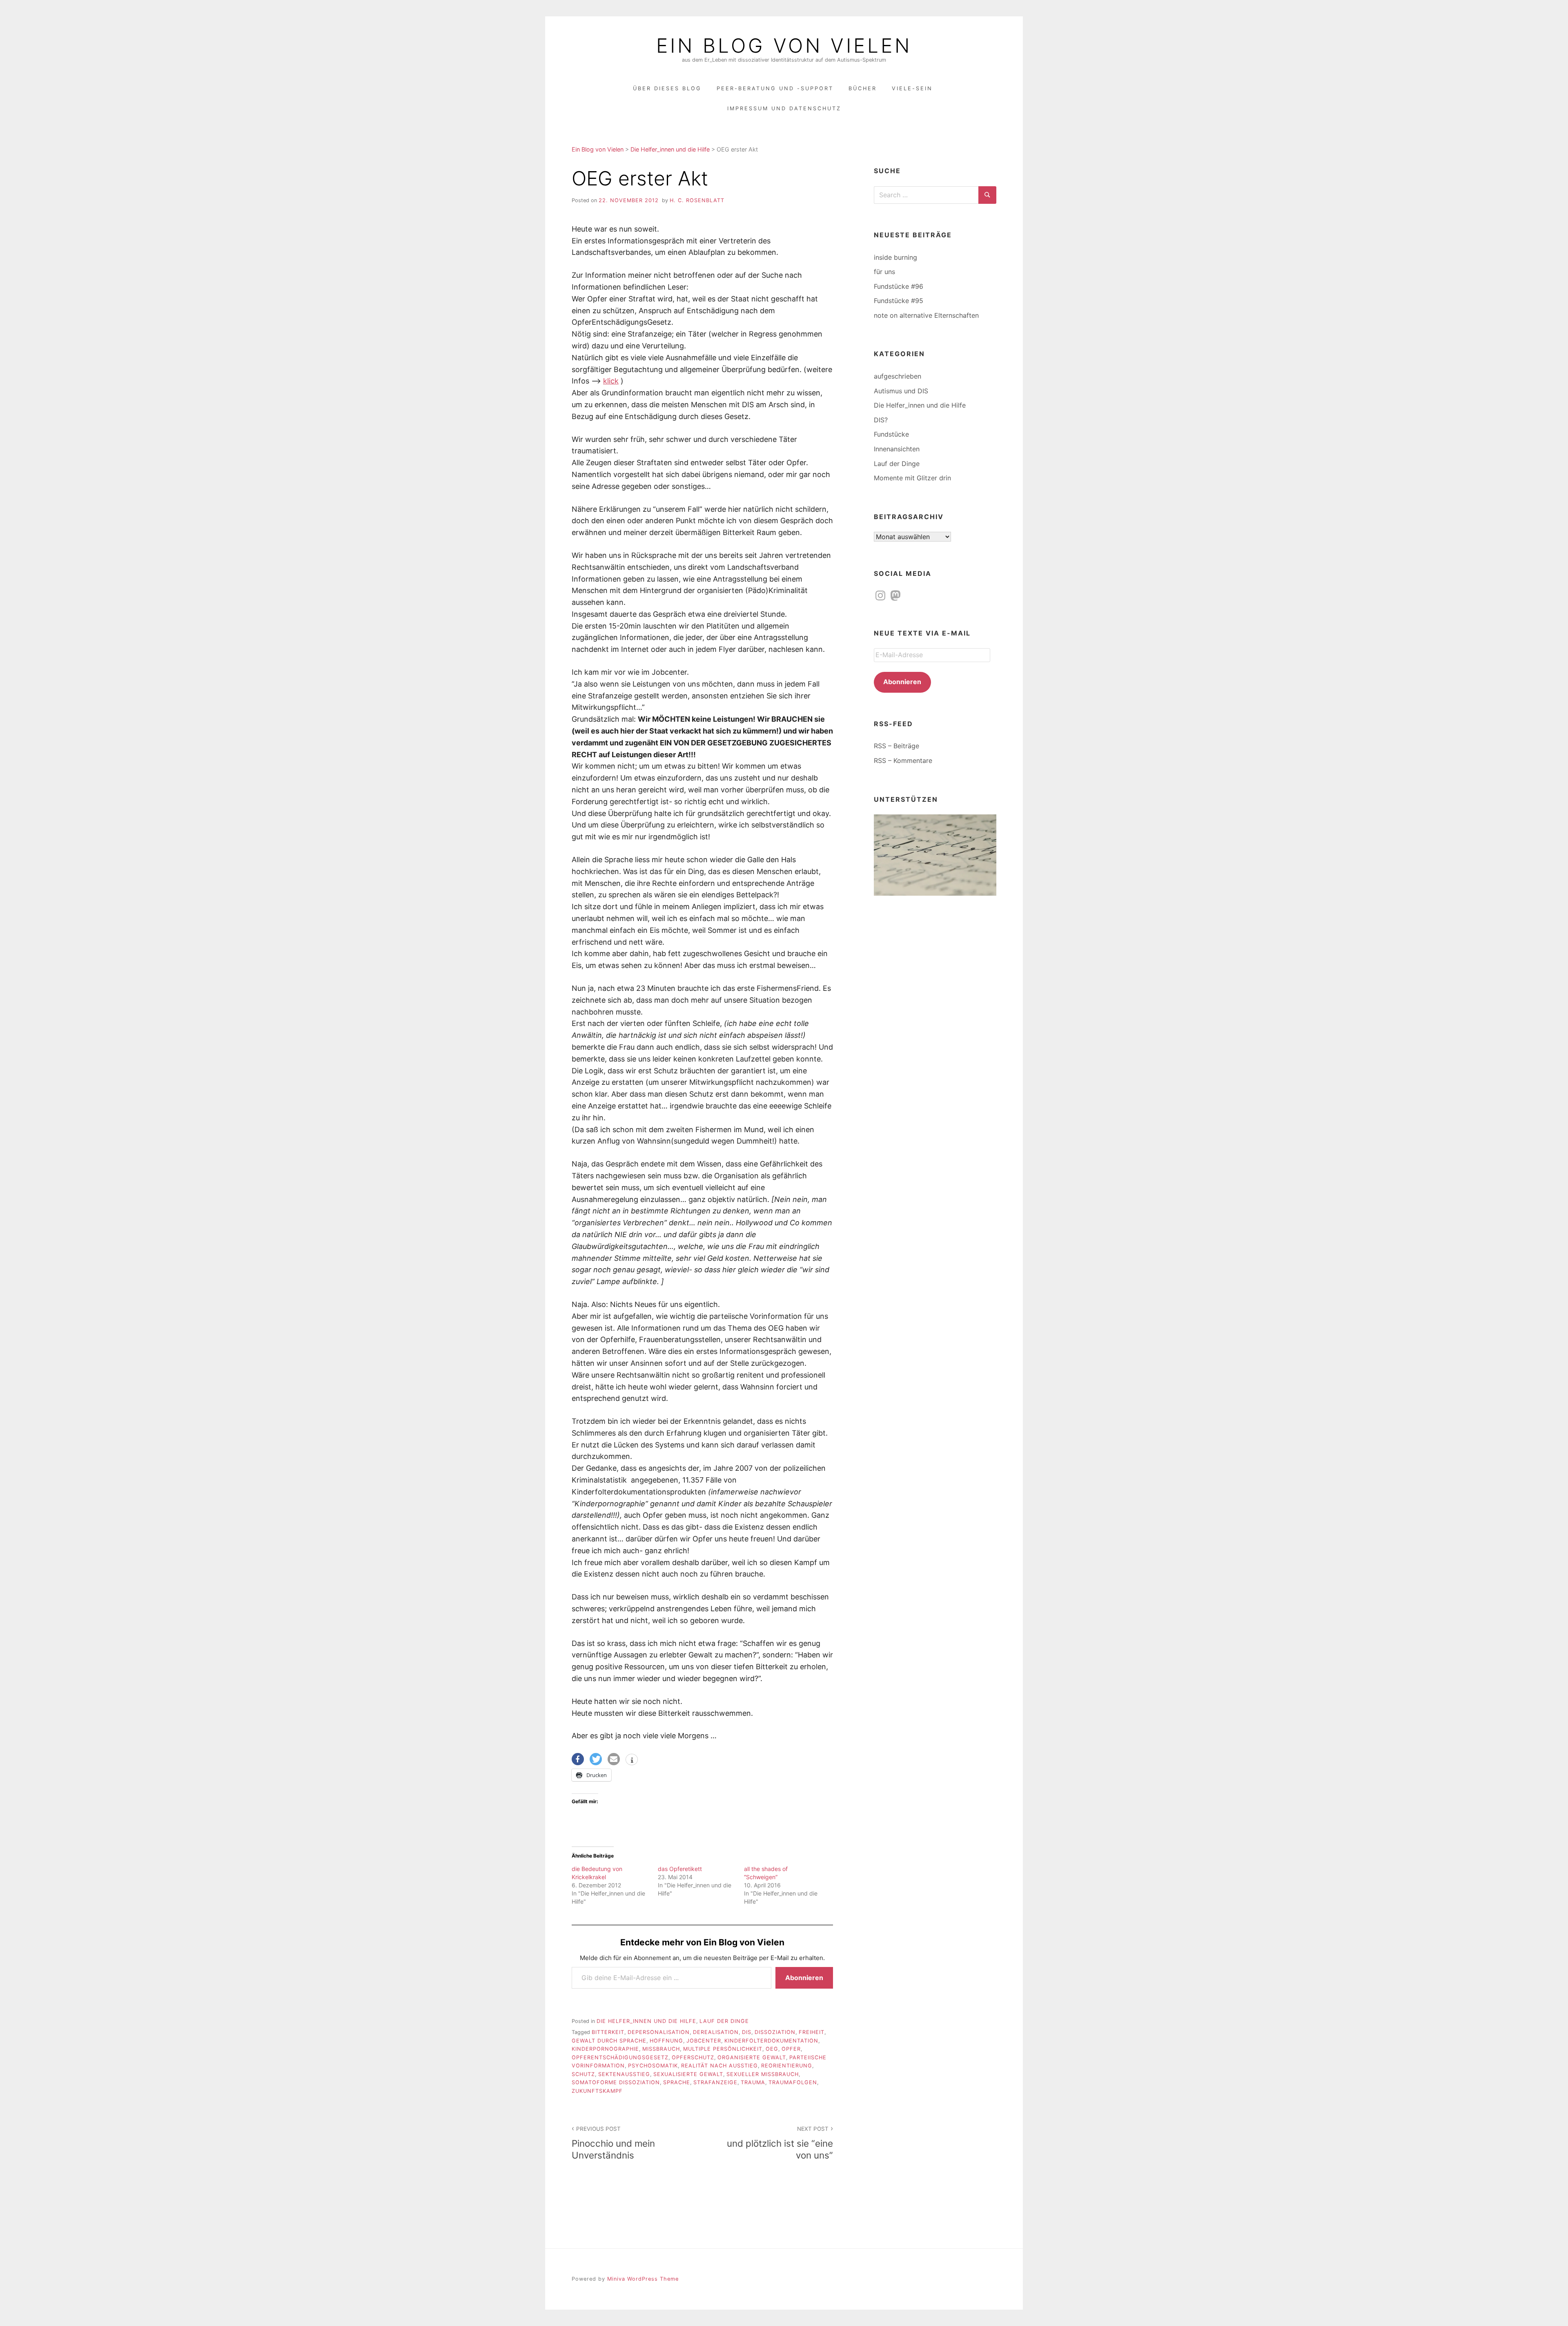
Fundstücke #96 (899, 286)
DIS (747, 2032)
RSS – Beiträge (896, 746)
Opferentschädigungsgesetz (620, 2057)
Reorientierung (787, 2066)
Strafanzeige (715, 2082)
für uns (884, 272)
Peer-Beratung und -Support (775, 88)
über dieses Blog (667, 88)
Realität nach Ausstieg (719, 2066)
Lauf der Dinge (724, 2021)
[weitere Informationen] (632, 1760)
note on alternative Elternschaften (926, 315)
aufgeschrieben (898, 376)
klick (611, 381)
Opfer (791, 2049)
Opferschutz (693, 2057)
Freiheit (812, 2032)
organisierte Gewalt (752, 2057)
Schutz (583, 2074)
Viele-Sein (912, 88)
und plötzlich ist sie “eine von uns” (780, 2143)
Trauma (753, 2082)
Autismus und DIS (901, 391)
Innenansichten (897, 449)
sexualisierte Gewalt (688, 2074)
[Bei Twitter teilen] (596, 1759)
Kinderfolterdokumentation (771, 2041)
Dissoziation (775, 2032)
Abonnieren (804, 1978)
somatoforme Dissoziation (616, 2082)
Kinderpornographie (605, 2049)
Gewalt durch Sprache (609, 2041)
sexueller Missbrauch (763, 2074)
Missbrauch (661, 2049)
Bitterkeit (608, 2032)
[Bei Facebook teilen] (578, 1759)
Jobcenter (704, 2041)
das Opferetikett (680, 1869)
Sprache (677, 2082)
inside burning (895, 257)
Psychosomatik (653, 2066)
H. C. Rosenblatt (697, 200)
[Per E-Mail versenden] (614, 1759)
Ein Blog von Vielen (784, 46)
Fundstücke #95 (899, 301)
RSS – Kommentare (903, 760)
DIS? (881, 420)
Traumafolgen (793, 2082)
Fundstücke (891, 434)
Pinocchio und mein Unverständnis (613, 2143)
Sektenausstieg (624, 2074)
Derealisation (716, 2032)
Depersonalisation (659, 2032)
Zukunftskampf (597, 2091)
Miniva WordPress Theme (643, 2279)
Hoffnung (666, 2041)
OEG (772, 2049)
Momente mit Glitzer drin (912, 478)
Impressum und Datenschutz (784, 108)
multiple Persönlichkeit (723, 2049)
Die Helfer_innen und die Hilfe (646, 2021)
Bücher (863, 88)
